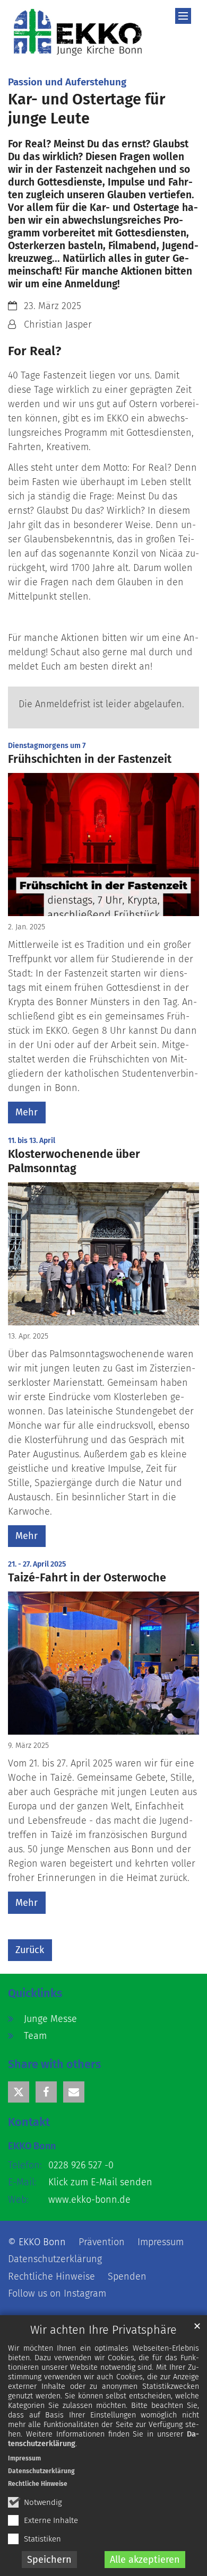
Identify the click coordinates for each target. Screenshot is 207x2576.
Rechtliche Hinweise (38, 2484)
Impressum (24, 2458)
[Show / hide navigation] (183, 16)
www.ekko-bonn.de (89, 2200)
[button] (19, 2092)
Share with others (54, 2064)
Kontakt (29, 2122)
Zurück (30, 1950)
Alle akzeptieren (145, 2560)
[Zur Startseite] (78, 32)
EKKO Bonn (32, 2146)
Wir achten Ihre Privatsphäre (103, 2330)
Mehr (27, 1112)
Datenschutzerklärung (41, 2471)
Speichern (49, 2560)
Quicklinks (35, 1993)
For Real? (34, 351)
